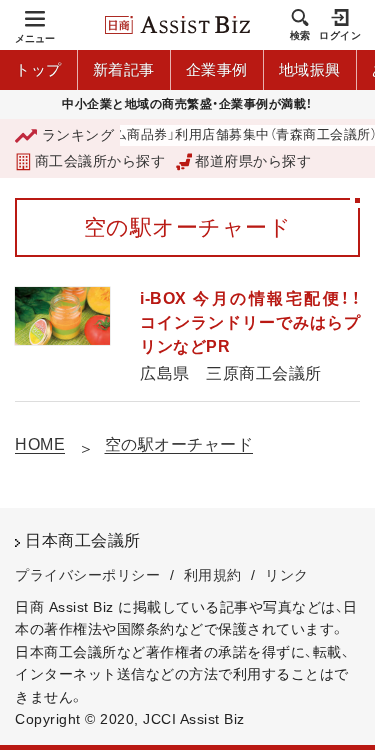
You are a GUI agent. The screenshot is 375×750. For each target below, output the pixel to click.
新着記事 (124, 69)
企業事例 (217, 69)
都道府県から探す (253, 161)
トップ (38, 69)
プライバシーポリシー (87, 575)
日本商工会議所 (83, 540)
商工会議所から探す (100, 161)
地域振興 (310, 69)
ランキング (78, 135)
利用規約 (213, 575)
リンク (287, 575)
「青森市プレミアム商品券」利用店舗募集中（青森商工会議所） (190, 135)
